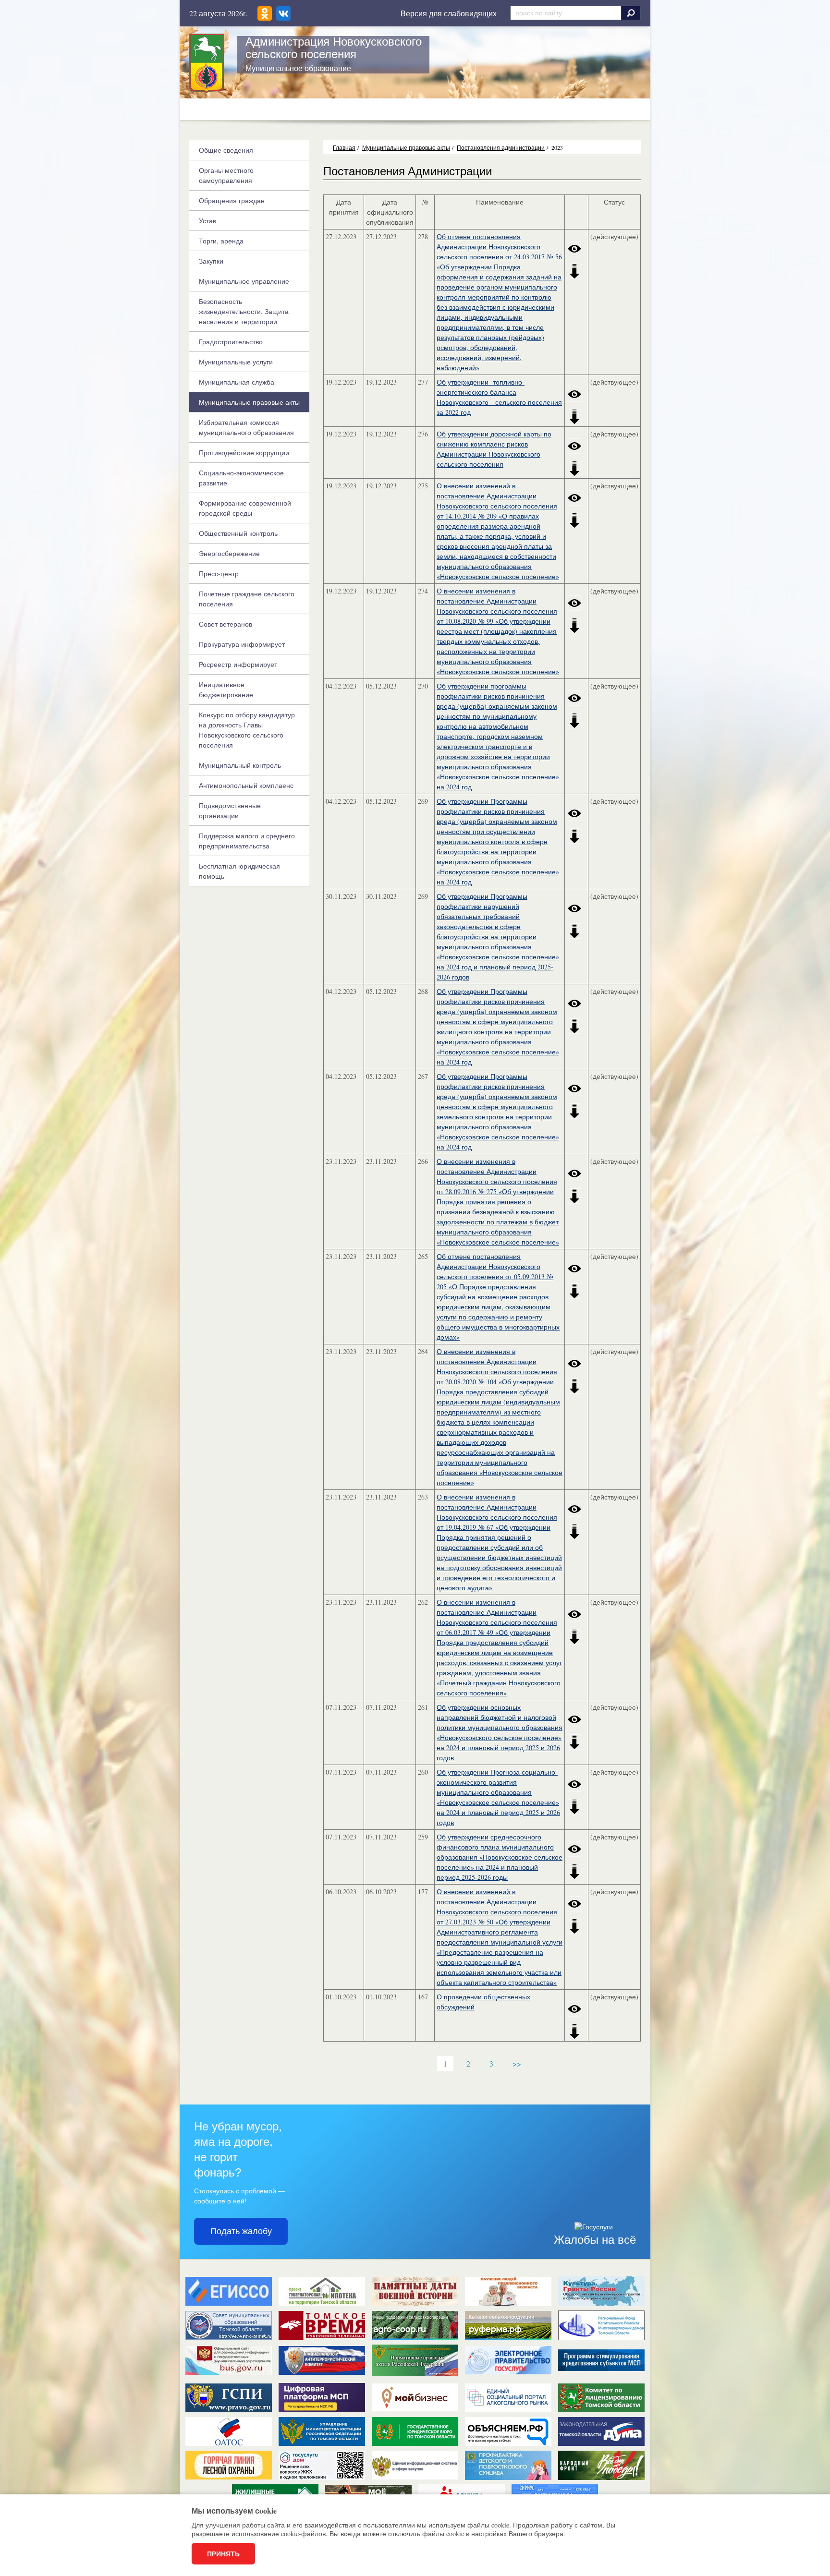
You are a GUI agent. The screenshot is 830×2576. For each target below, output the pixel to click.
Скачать (574, 271)
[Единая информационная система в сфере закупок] (415, 2465)
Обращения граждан (232, 200)
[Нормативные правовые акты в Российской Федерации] (415, 2359)
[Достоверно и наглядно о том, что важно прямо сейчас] (508, 2431)
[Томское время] (322, 2325)
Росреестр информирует (238, 664)
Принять (223, 2554)
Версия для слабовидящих (449, 13)
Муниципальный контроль (240, 765)
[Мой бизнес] (415, 2398)
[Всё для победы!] (601, 2465)
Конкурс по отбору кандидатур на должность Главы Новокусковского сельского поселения (247, 730)
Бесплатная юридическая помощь (239, 871)
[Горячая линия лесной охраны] (229, 2465)
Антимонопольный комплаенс (246, 785)
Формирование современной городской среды (245, 508)
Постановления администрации (501, 147)
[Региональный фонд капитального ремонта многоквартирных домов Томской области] (601, 2325)
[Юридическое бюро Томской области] (415, 2431)
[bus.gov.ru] (229, 2360)
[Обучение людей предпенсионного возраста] (508, 2291)
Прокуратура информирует (242, 644)
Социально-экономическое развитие (241, 478)
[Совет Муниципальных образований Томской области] (229, 2325)
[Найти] (631, 13)
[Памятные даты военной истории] (415, 2291)
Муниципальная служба (237, 382)
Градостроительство (231, 342)
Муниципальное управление (244, 281)
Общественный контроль (238, 533)
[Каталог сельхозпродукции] (508, 2325)
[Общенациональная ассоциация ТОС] (229, 2431)
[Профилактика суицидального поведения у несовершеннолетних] (508, 2465)
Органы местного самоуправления (226, 175)
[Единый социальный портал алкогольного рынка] (508, 2398)
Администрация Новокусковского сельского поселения (334, 48)
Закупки (211, 261)
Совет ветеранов (226, 624)
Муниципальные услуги (236, 362)
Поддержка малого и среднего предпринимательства (247, 841)
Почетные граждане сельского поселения (247, 599)
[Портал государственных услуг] (508, 2360)
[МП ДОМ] (322, 2465)
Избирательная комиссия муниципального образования (246, 427)
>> (517, 2063)
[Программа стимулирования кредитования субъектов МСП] (601, 2364)
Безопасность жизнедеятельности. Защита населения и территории (244, 311)
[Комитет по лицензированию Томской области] (601, 2398)
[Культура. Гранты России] (601, 2291)
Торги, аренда (221, 241)
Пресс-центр (219, 574)
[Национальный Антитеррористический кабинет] (322, 2360)
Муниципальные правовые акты (406, 147)
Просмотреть (574, 249)
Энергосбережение (229, 553)
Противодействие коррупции (244, 453)
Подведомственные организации (230, 810)
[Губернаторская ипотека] (322, 2291)
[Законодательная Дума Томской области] (601, 2431)
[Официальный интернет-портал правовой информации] (229, 2398)
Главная (344, 147)
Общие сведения (226, 150)
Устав (207, 221)
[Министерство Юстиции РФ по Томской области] (322, 2431)
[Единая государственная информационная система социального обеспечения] (229, 2291)
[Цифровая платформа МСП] (322, 2397)
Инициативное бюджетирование (226, 689)
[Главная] (207, 63)
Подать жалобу (241, 2231)
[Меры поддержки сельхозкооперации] (415, 2325)
